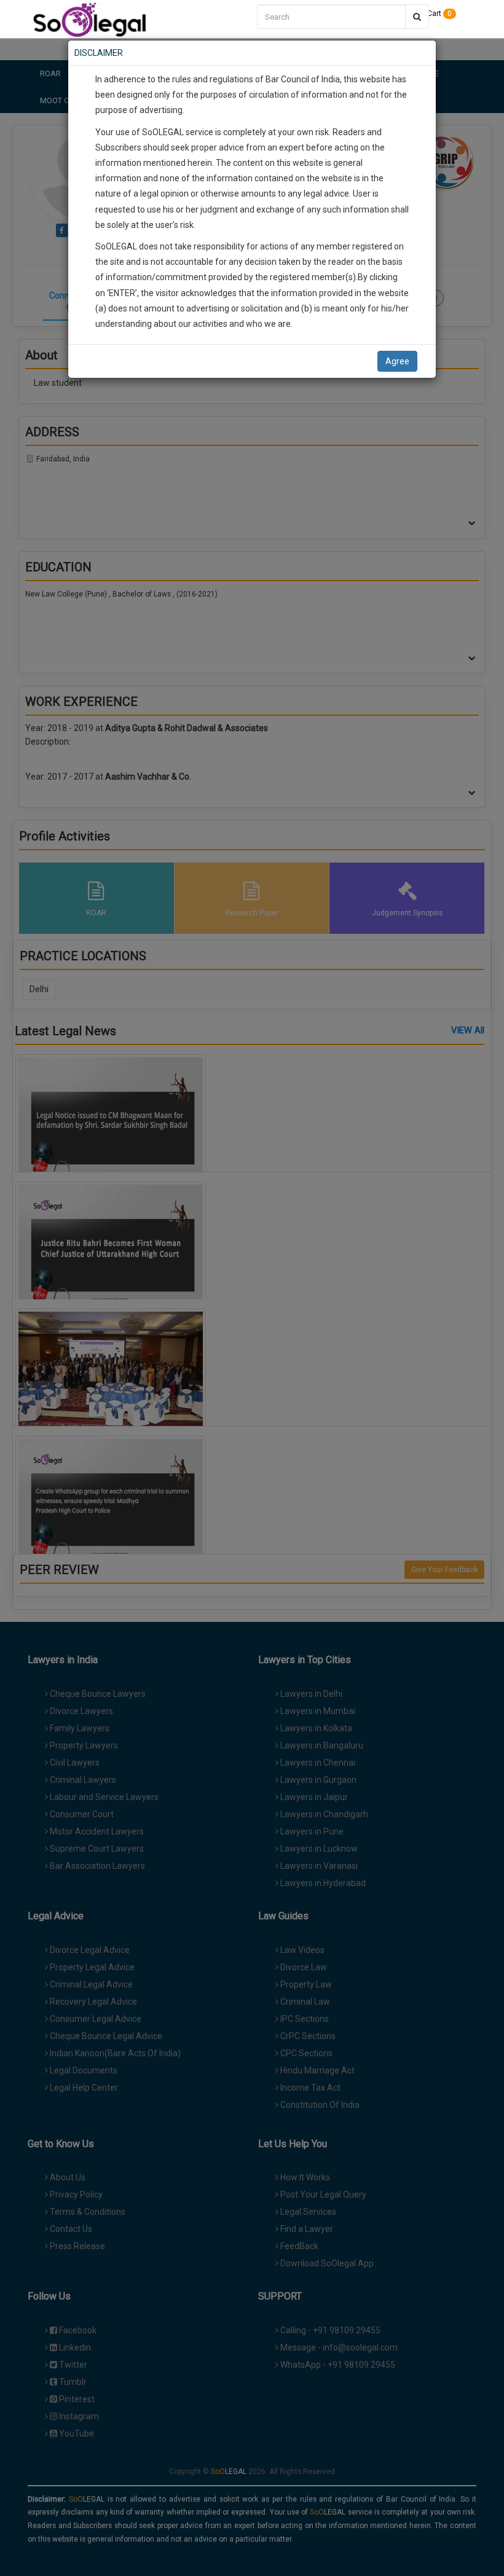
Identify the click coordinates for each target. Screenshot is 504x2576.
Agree (397, 361)
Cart (439, 14)
